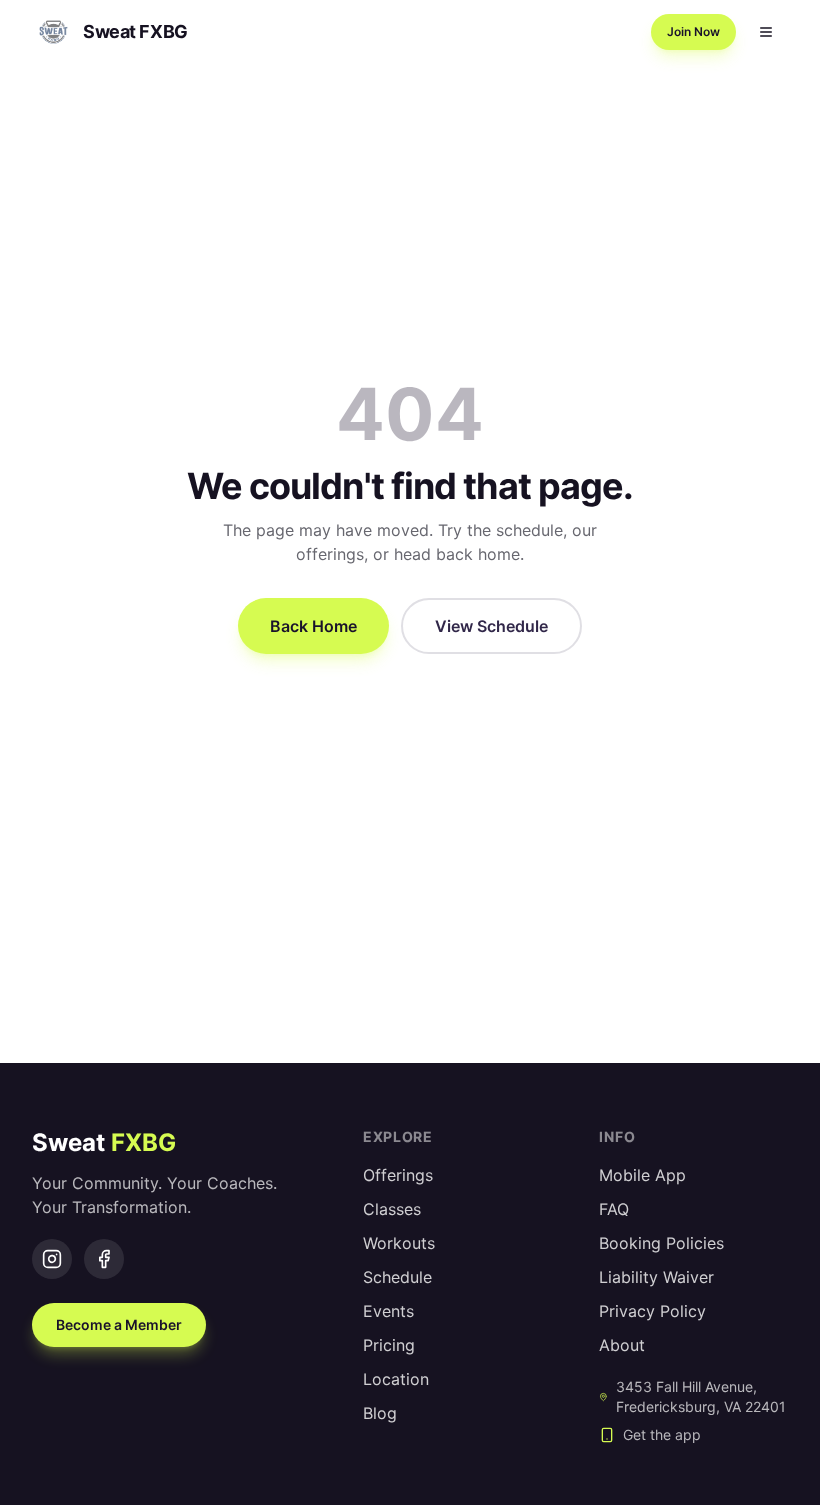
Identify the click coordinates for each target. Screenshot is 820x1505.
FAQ (614, 1209)
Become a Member (119, 1324)
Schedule (397, 1277)
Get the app (662, 1434)
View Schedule (491, 626)
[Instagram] (52, 1259)
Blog (380, 1413)
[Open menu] (766, 32)
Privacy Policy (652, 1311)
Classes (392, 1209)
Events (388, 1311)
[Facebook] (104, 1259)
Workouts (399, 1243)
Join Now (693, 31)
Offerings (398, 1175)
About (622, 1345)
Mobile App (642, 1175)
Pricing (389, 1345)
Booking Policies (661, 1243)
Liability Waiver (656, 1277)
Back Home (313, 626)
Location (396, 1379)
